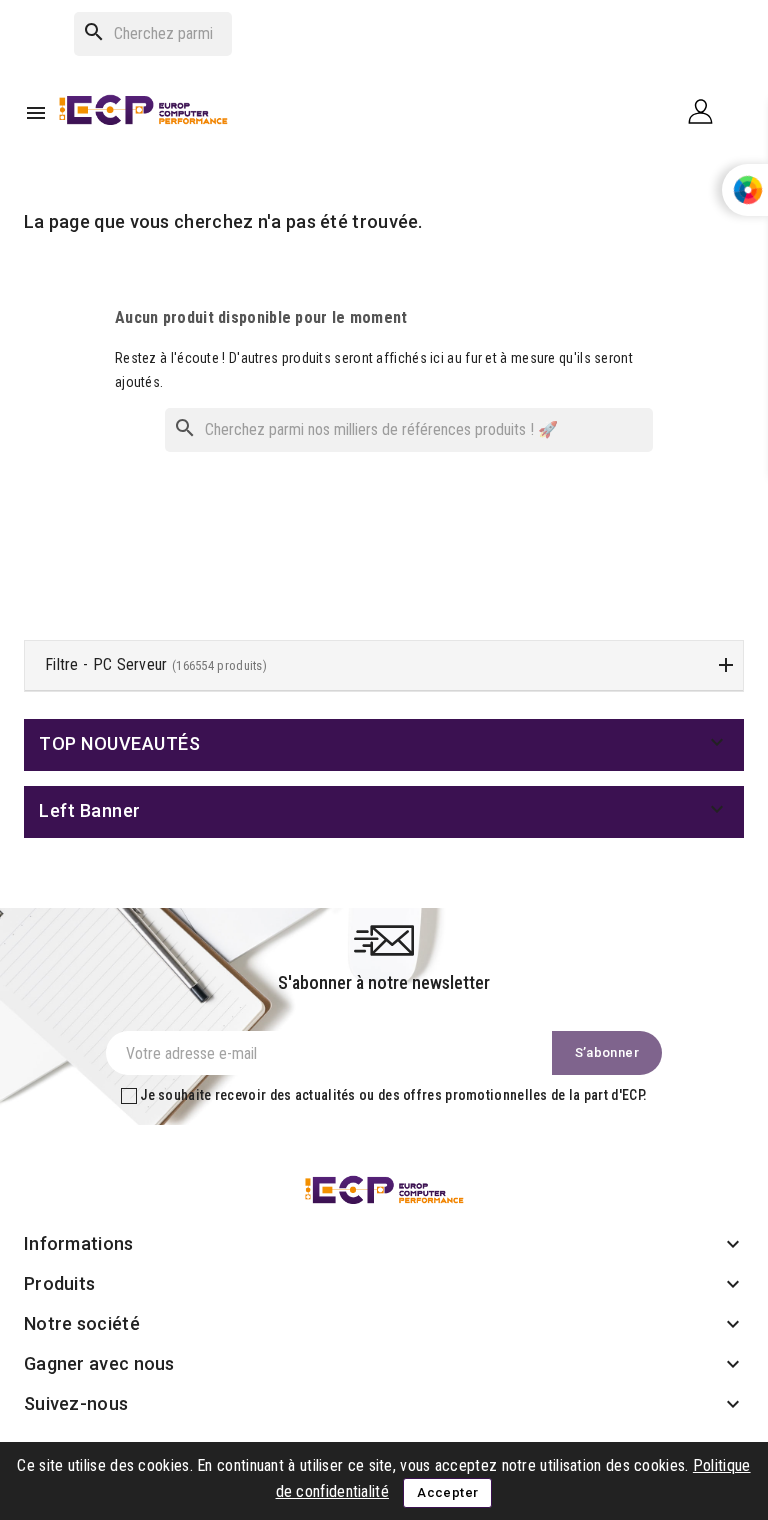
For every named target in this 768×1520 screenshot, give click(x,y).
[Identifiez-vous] (708, 110)
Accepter (447, 1492)
